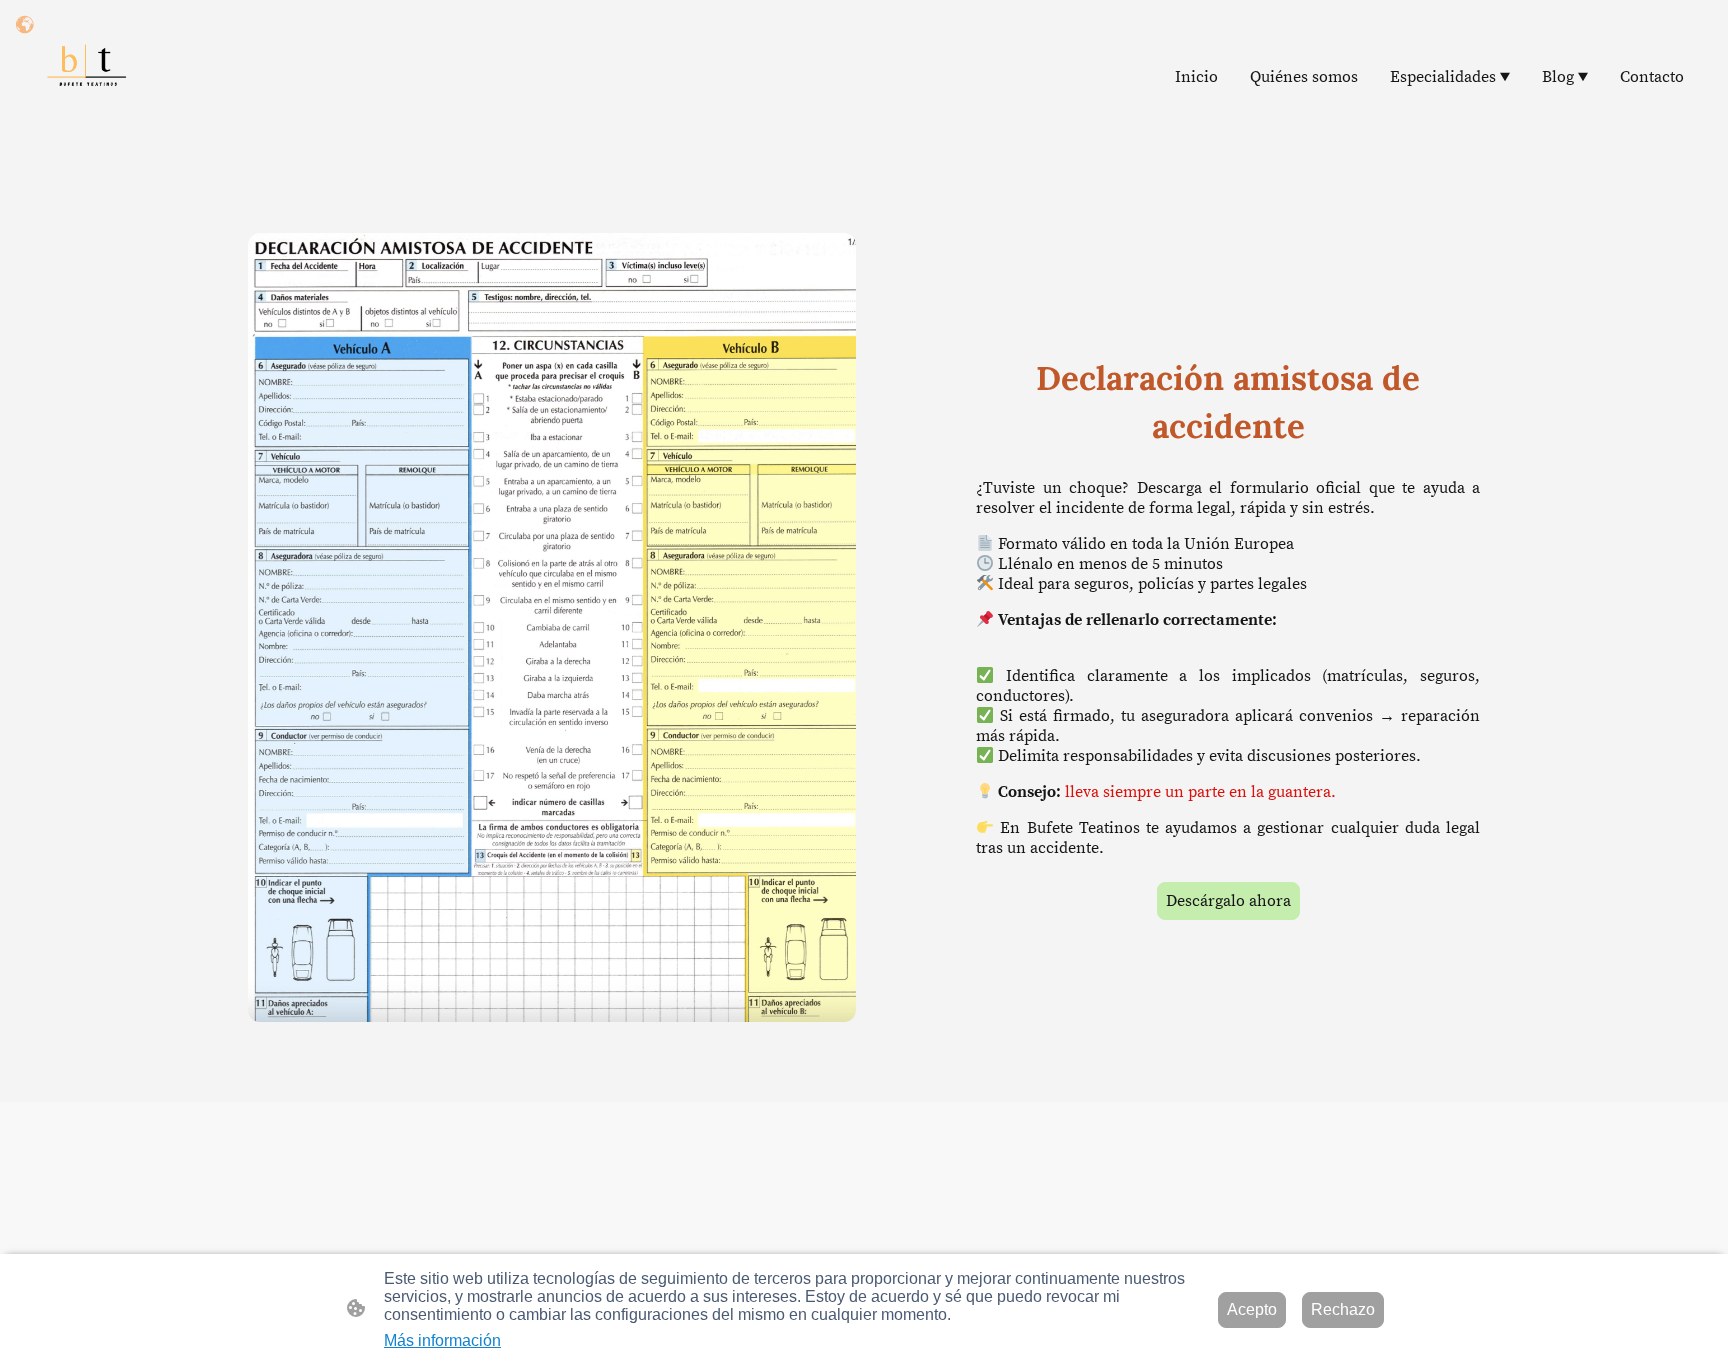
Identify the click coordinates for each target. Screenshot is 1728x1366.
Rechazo (1343, 1309)
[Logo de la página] (85, 76)
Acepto (1252, 1309)
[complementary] (25, 25)
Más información (442, 1340)
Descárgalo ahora (1228, 901)
